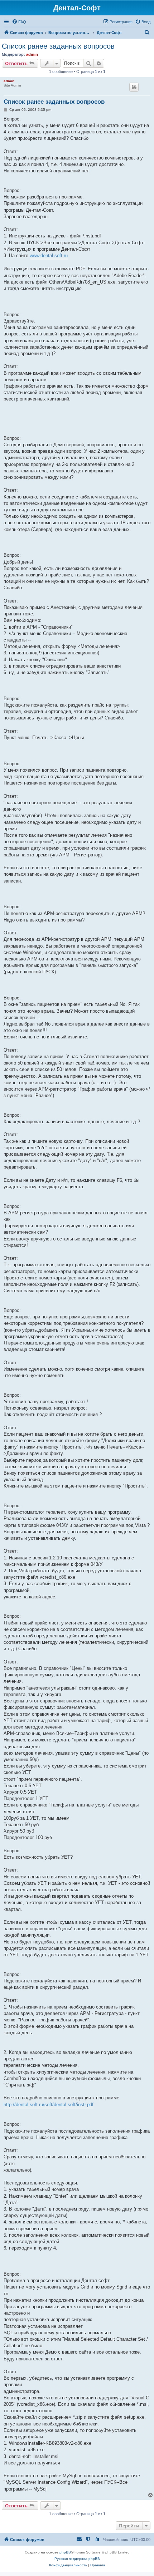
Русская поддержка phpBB (77, 2559)
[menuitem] (19, 22)
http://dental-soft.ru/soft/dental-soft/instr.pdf (49, 2105)
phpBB (65, 2552)
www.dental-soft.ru (49, 255)
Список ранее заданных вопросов (58, 46)
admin (32, 54)
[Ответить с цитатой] (134, 87)
